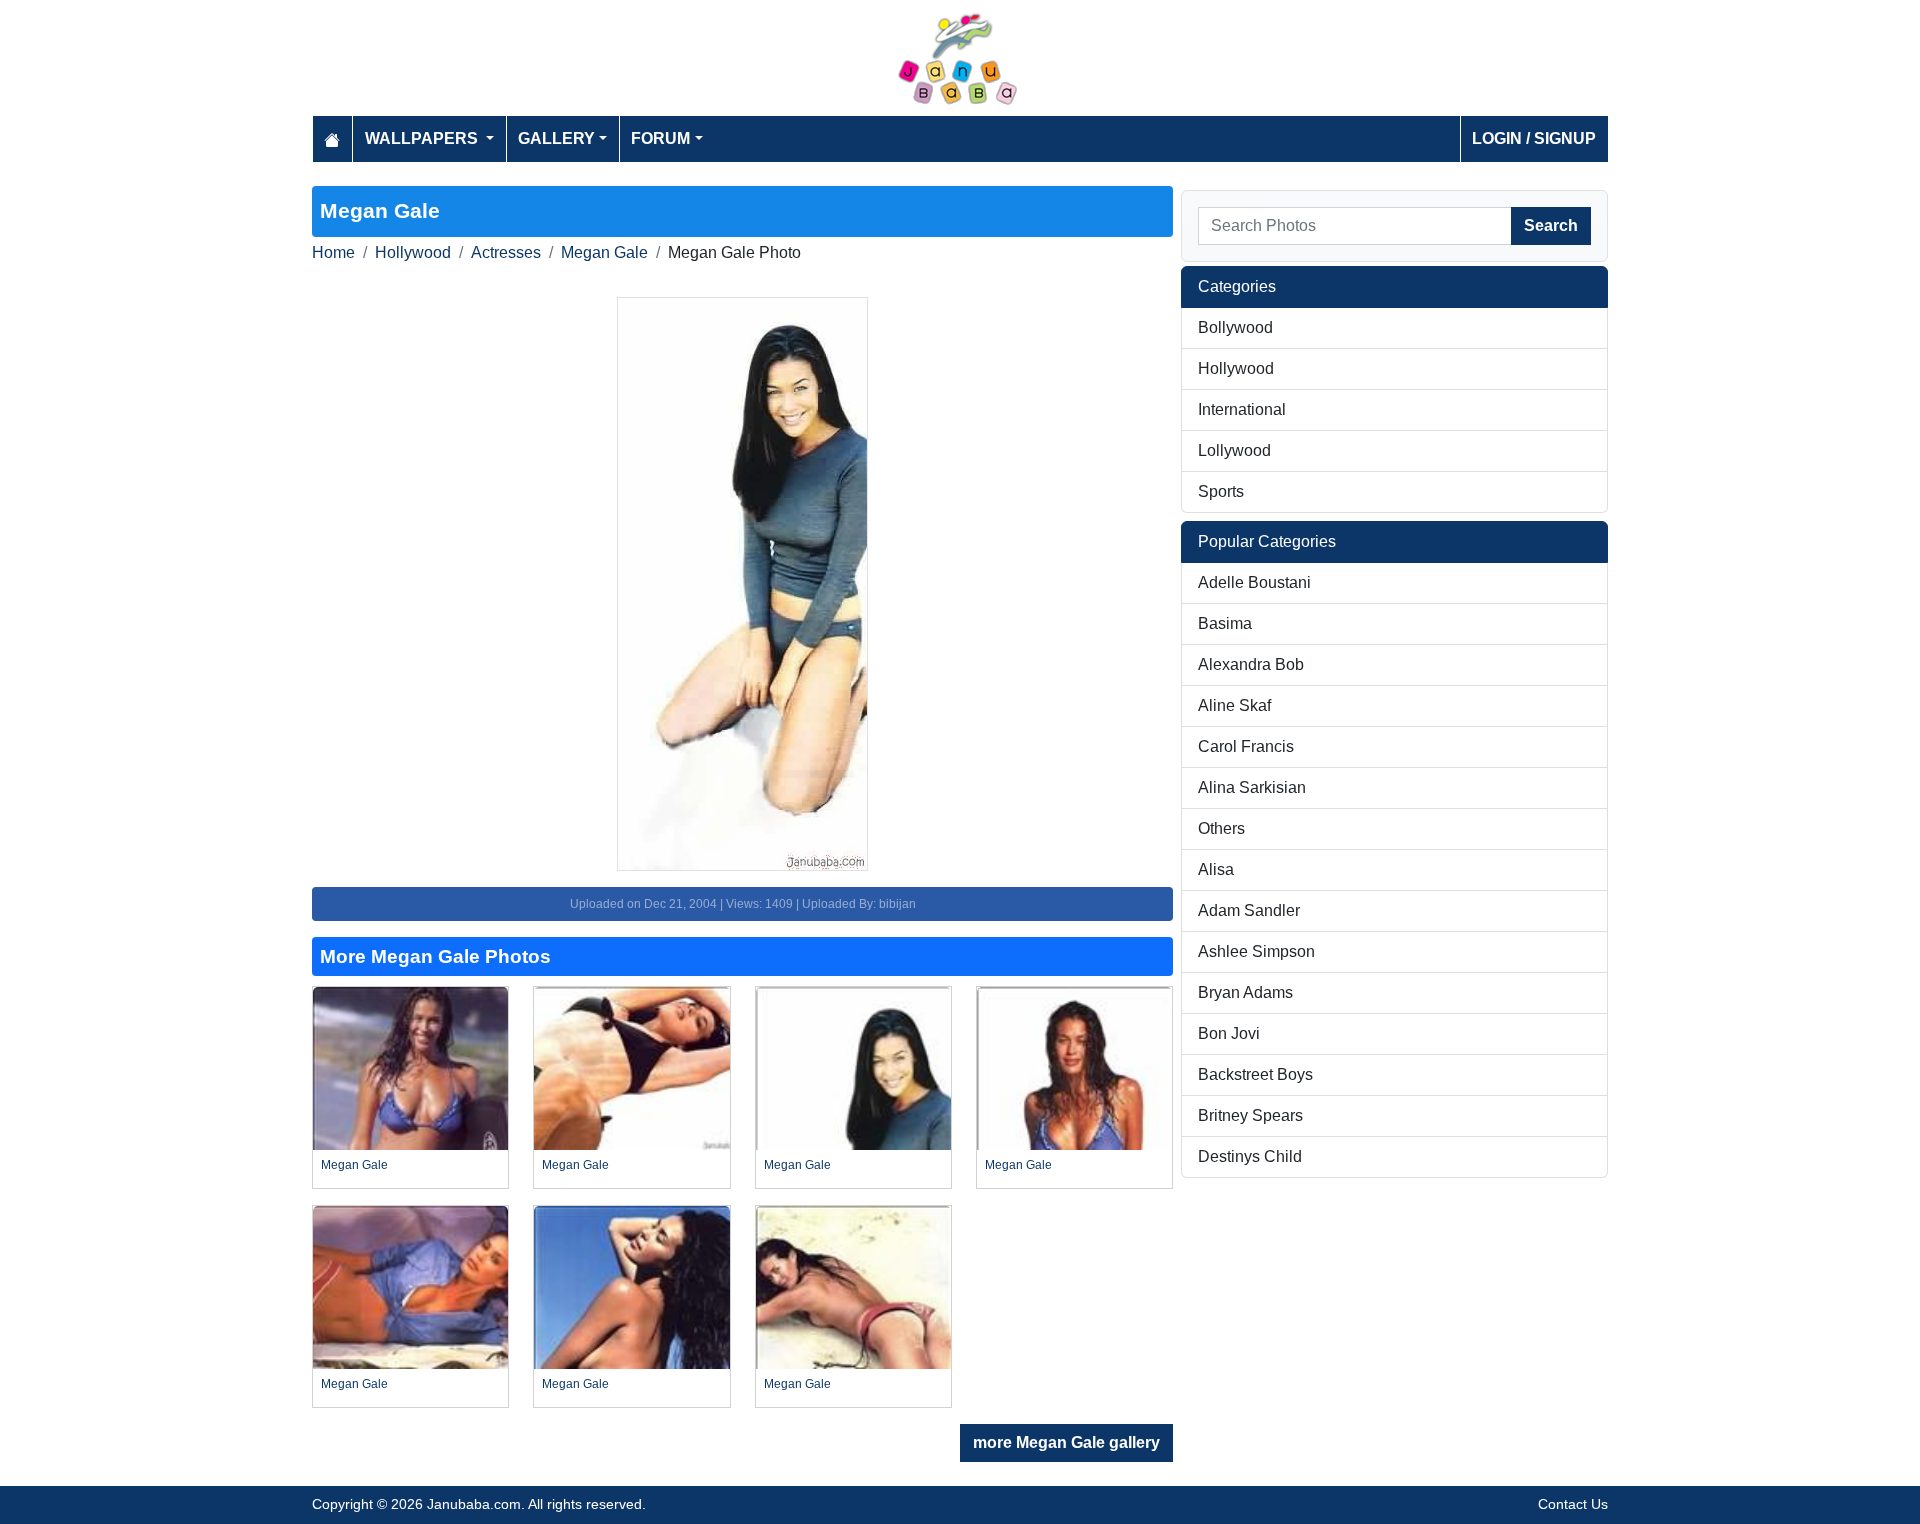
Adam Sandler (1249, 910)
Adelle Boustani (1254, 582)
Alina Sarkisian (1252, 787)
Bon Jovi (1229, 1033)
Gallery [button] (556, 138)
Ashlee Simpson (1256, 951)
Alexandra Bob (1251, 664)
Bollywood (1235, 327)
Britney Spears (1250, 1115)
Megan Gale (604, 252)
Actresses (506, 252)
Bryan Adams (1245, 992)
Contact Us (1573, 1504)
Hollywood (413, 252)
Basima (1225, 623)
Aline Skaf (1234, 705)
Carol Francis (1246, 746)
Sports (1221, 491)
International (1242, 409)
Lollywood (1234, 450)
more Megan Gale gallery (1066, 1442)
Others (1221, 828)
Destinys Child (1250, 1156)
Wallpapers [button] (423, 138)
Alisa (1216, 869)
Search (1551, 225)
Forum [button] (660, 138)
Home (333, 252)
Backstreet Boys (1255, 1074)
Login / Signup (1534, 138)
